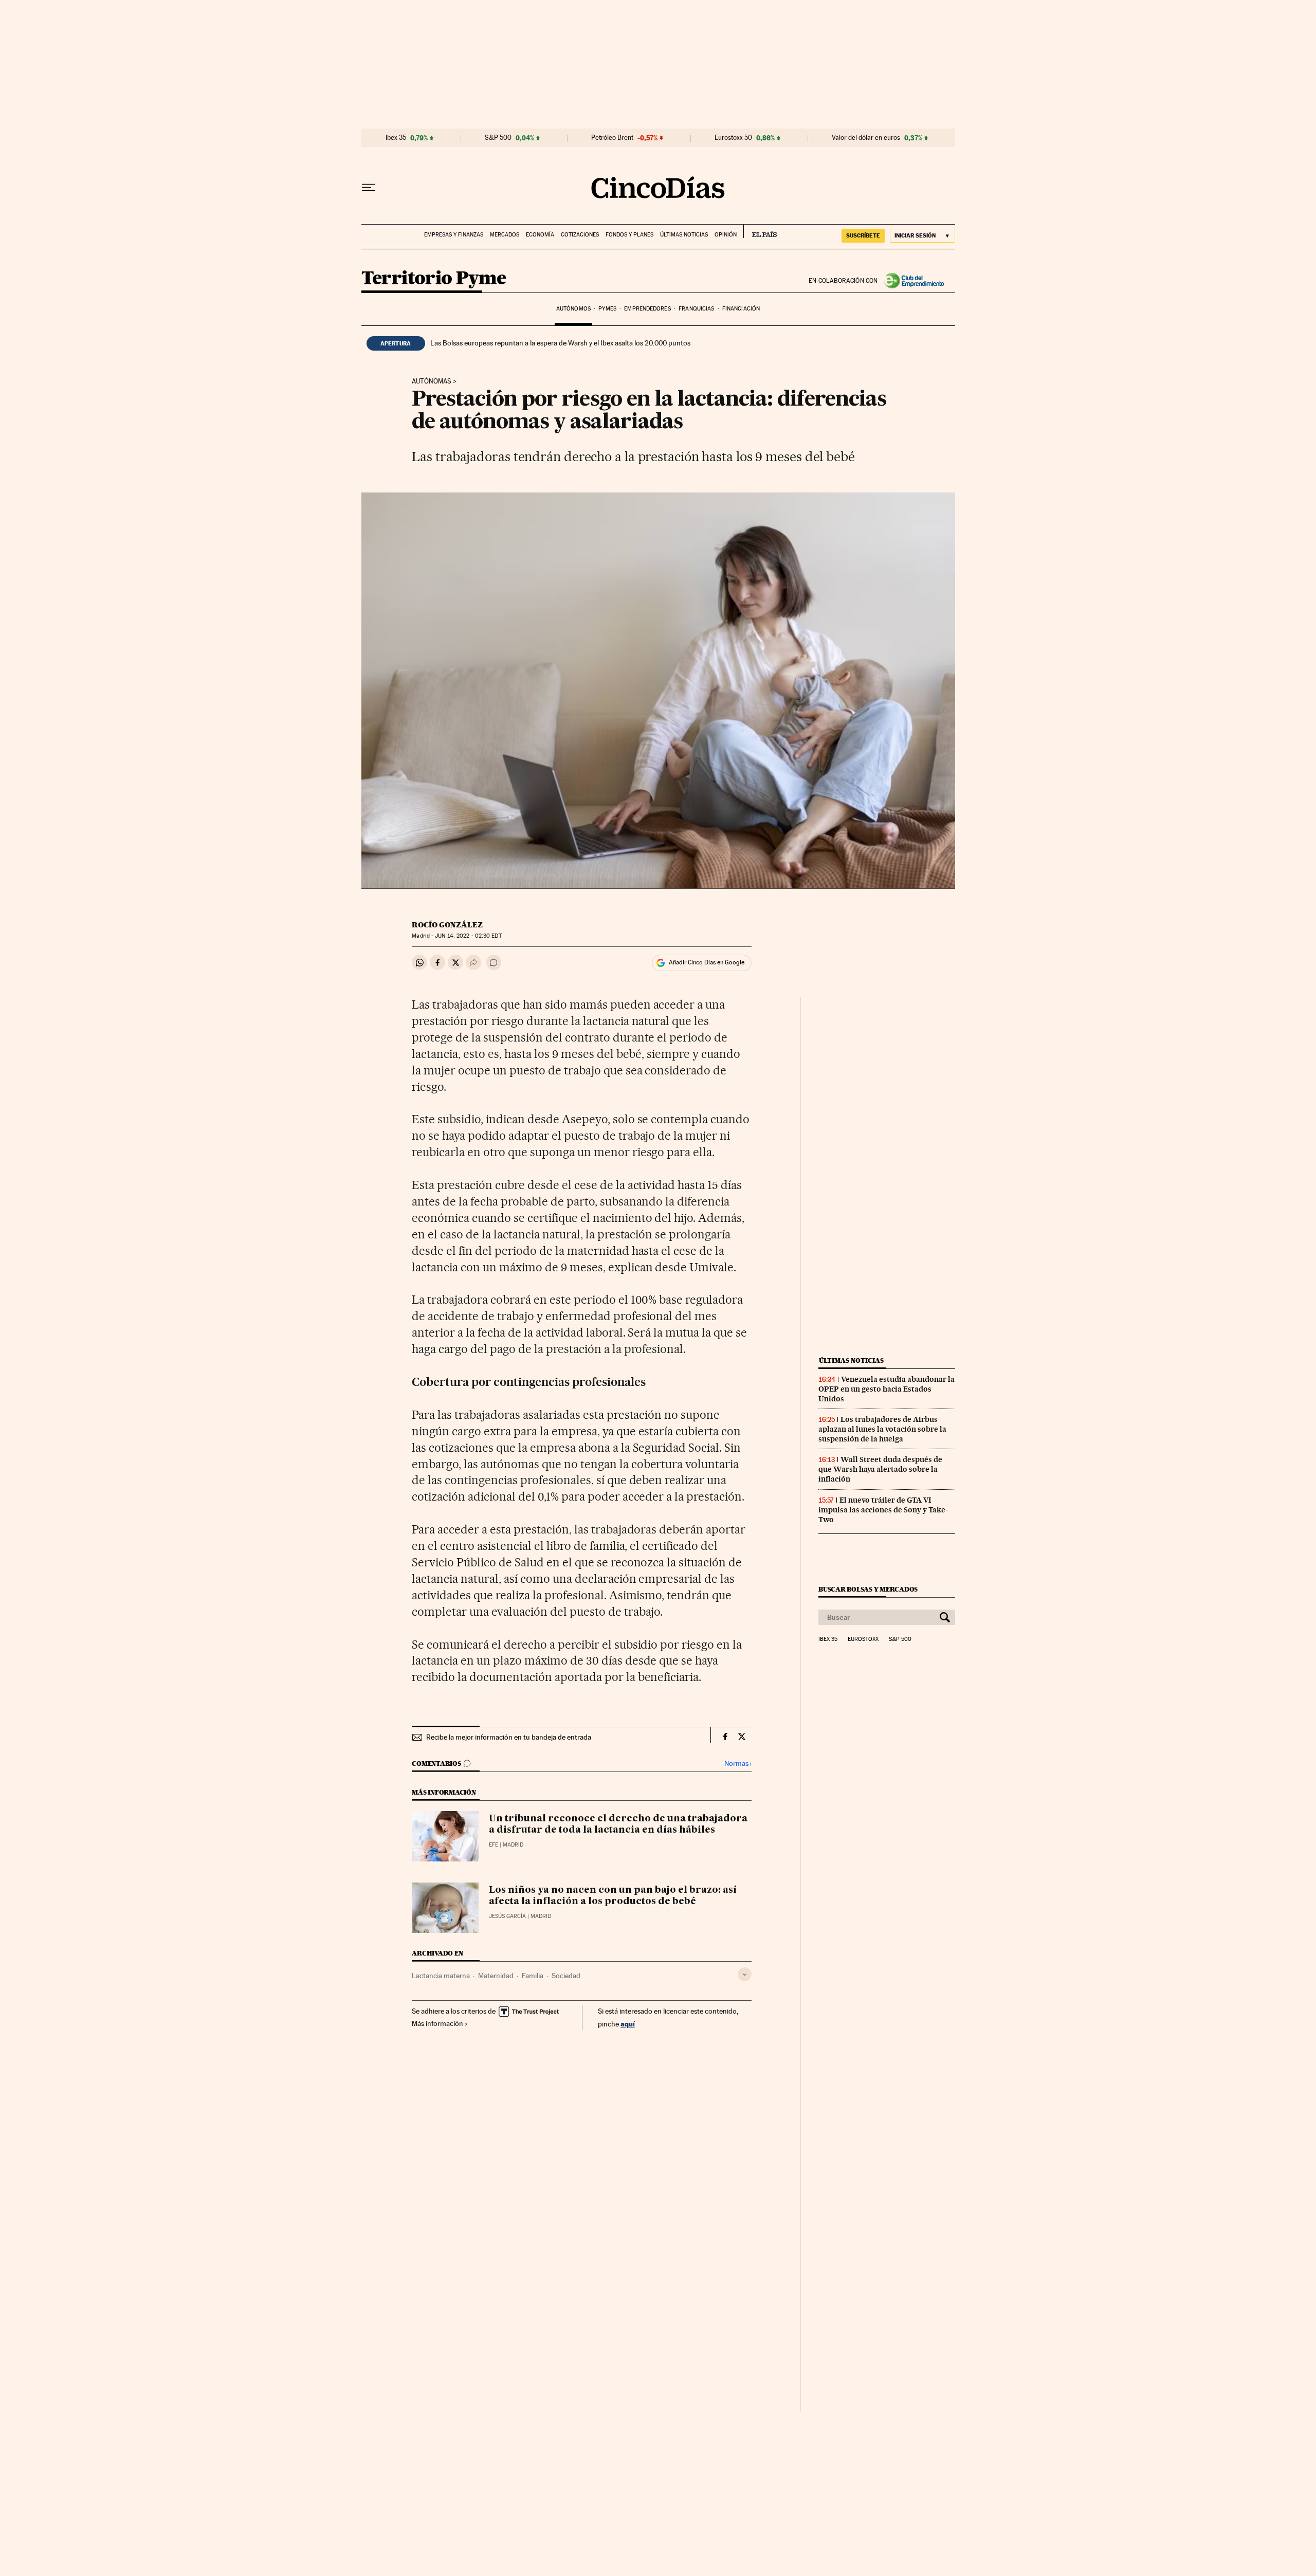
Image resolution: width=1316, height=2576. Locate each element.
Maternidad (496, 1976)
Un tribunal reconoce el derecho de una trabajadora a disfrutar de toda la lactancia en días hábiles (618, 1824)
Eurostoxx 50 (733, 138)
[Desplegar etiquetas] (745, 1974)
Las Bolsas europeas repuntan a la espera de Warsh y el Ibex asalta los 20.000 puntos (560, 343)
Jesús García (507, 1916)
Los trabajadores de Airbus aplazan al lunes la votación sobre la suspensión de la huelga (882, 1429)
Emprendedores (647, 309)
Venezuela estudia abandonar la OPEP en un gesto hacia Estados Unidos (887, 1389)
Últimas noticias (684, 235)
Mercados (505, 235)
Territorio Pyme (434, 279)
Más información (437, 2023)
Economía (540, 235)
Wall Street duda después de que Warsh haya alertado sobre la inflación (880, 1469)
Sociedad (566, 1976)
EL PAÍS (760, 231)
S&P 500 (498, 138)
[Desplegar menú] (369, 188)
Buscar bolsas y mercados (868, 1589)
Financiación (741, 309)
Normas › (738, 1764)
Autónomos (573, 309)
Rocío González (447, 925)
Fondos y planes (629, 235)
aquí (628, 2024)
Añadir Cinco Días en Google (707, 962)
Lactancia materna (441, 1976)
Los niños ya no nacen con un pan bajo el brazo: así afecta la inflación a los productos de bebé (613, 1896)
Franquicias (696, 309)
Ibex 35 (396, 138)
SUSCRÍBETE (863, 235)
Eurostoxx (863, 1639)
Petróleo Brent (612, 138)
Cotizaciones (580, 235)
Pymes (607, 309)
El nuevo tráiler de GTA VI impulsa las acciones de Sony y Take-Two (883, 1510)
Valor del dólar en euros (866, 138)
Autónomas (432, 381)
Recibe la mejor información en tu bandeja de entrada (509, 1737)
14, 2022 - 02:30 (468, 936)
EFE (493, 1845)
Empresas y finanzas (454, 235)
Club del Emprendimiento (917, 281)
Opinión (726, 235)
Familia (533, 1976)
